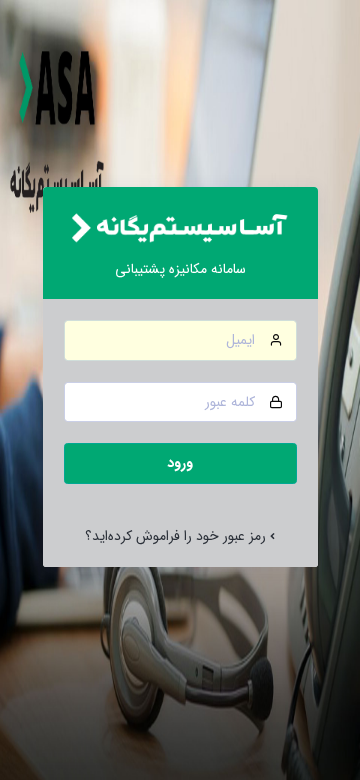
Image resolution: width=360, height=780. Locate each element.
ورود (180, 463)
